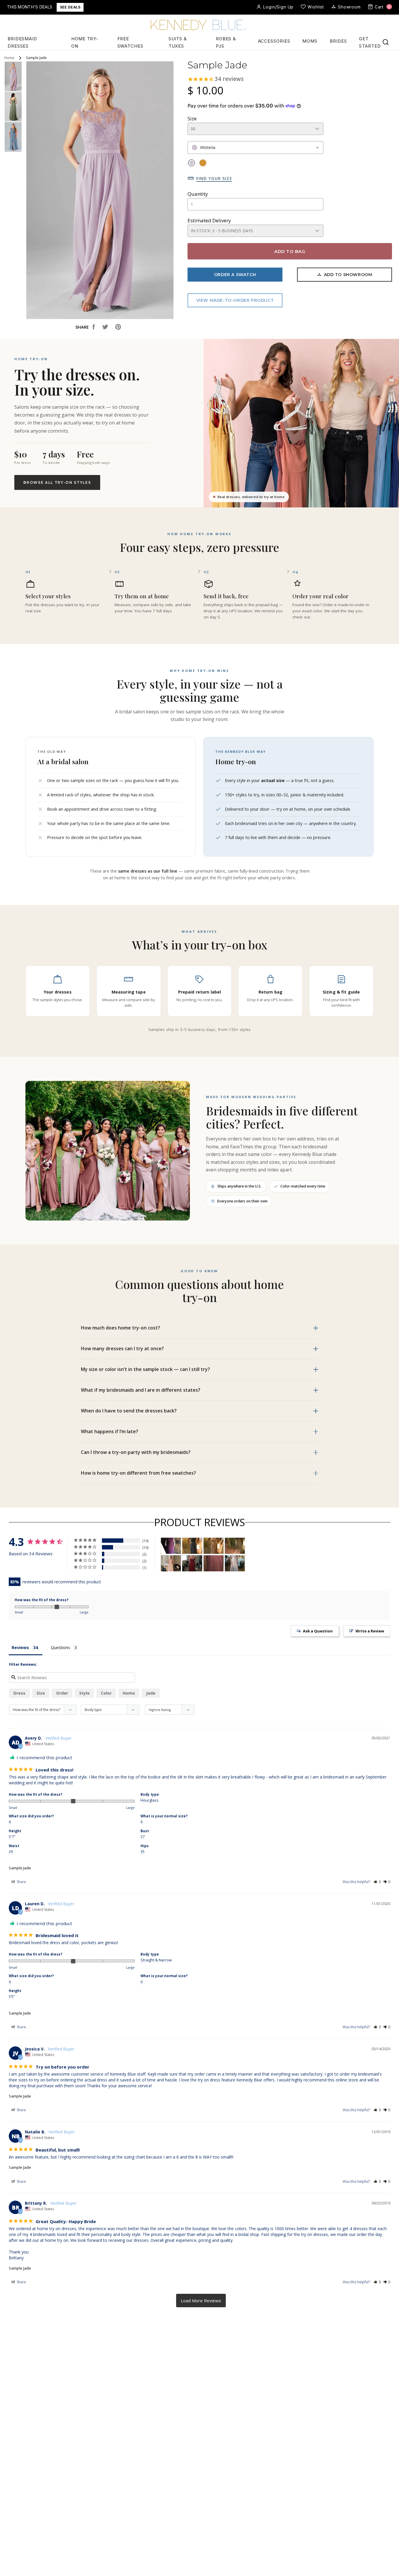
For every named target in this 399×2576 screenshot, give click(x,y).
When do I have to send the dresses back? (129, 1411)
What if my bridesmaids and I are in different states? (141, 1390)
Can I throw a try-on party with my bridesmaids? (136, 1452)
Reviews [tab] (20, 1647)
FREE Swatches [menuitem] (130, 42)
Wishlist (316, 7)
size (41, 1693)
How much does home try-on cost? (120, 1328)
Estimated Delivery (209, 220)
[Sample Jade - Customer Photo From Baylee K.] (235, 1563)
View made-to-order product (235, 300)
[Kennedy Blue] (199, 25)
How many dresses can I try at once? (122, 1348)
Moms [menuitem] (310, 41)
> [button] (201, 2301)
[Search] (386, 42)
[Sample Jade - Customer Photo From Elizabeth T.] (192, 1546)
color (106, 1693)
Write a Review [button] (370, 1631)
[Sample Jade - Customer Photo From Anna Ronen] (214, 1563)
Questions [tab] (60, 1647)
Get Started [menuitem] (370, 42)
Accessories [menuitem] (274, 41)
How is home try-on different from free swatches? (138, 1473)
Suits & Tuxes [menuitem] (178, 42)
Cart (383, 7)
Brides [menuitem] (338, 41)
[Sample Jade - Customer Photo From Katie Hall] (192, 1563)
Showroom (349, 7)
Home (9, 58)
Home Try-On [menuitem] (85, 42)
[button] (377, 1882)
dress (19, 1693)
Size (192, 118)
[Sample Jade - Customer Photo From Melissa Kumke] (171, 1563)
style (84, 1693)
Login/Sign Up (278, 7)
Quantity (198, 194)
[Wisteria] (191, 163)
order (62, 1693)
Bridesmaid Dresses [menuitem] (22, 42)
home (129, 1693)
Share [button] (21, 1882)
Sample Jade (20, 1868)
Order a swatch (235, 275)
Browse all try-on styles (57, 482)
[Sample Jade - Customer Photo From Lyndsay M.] (171, 1546)
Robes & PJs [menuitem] (226, 42)
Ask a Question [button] (318, 1631)
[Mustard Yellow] (203, 163)
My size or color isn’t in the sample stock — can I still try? (145, 1369)
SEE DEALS (70, 7)
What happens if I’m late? (110, 1431)
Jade (151, 1693)
